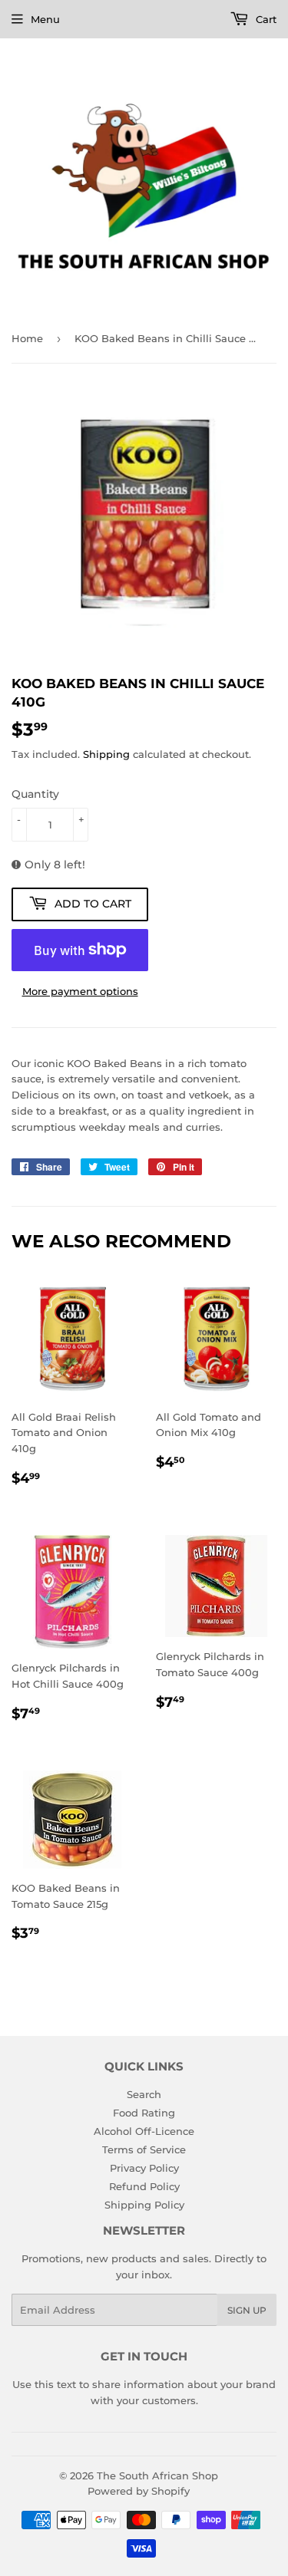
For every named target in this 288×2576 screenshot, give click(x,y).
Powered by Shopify (139, 2491)
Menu (45, 19)
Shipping (106, 754)
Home (27, 338)
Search (144, 2094)
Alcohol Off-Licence (144, 2131)
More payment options (80, 991)
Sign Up (247, 2310)
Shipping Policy (144, 2205)
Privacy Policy (144, 2168)
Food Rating (144, 2113)
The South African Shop (157, 2476)
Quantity (35, 794)
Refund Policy (144, 2186)
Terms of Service (144, 2149)
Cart (265, 19)
